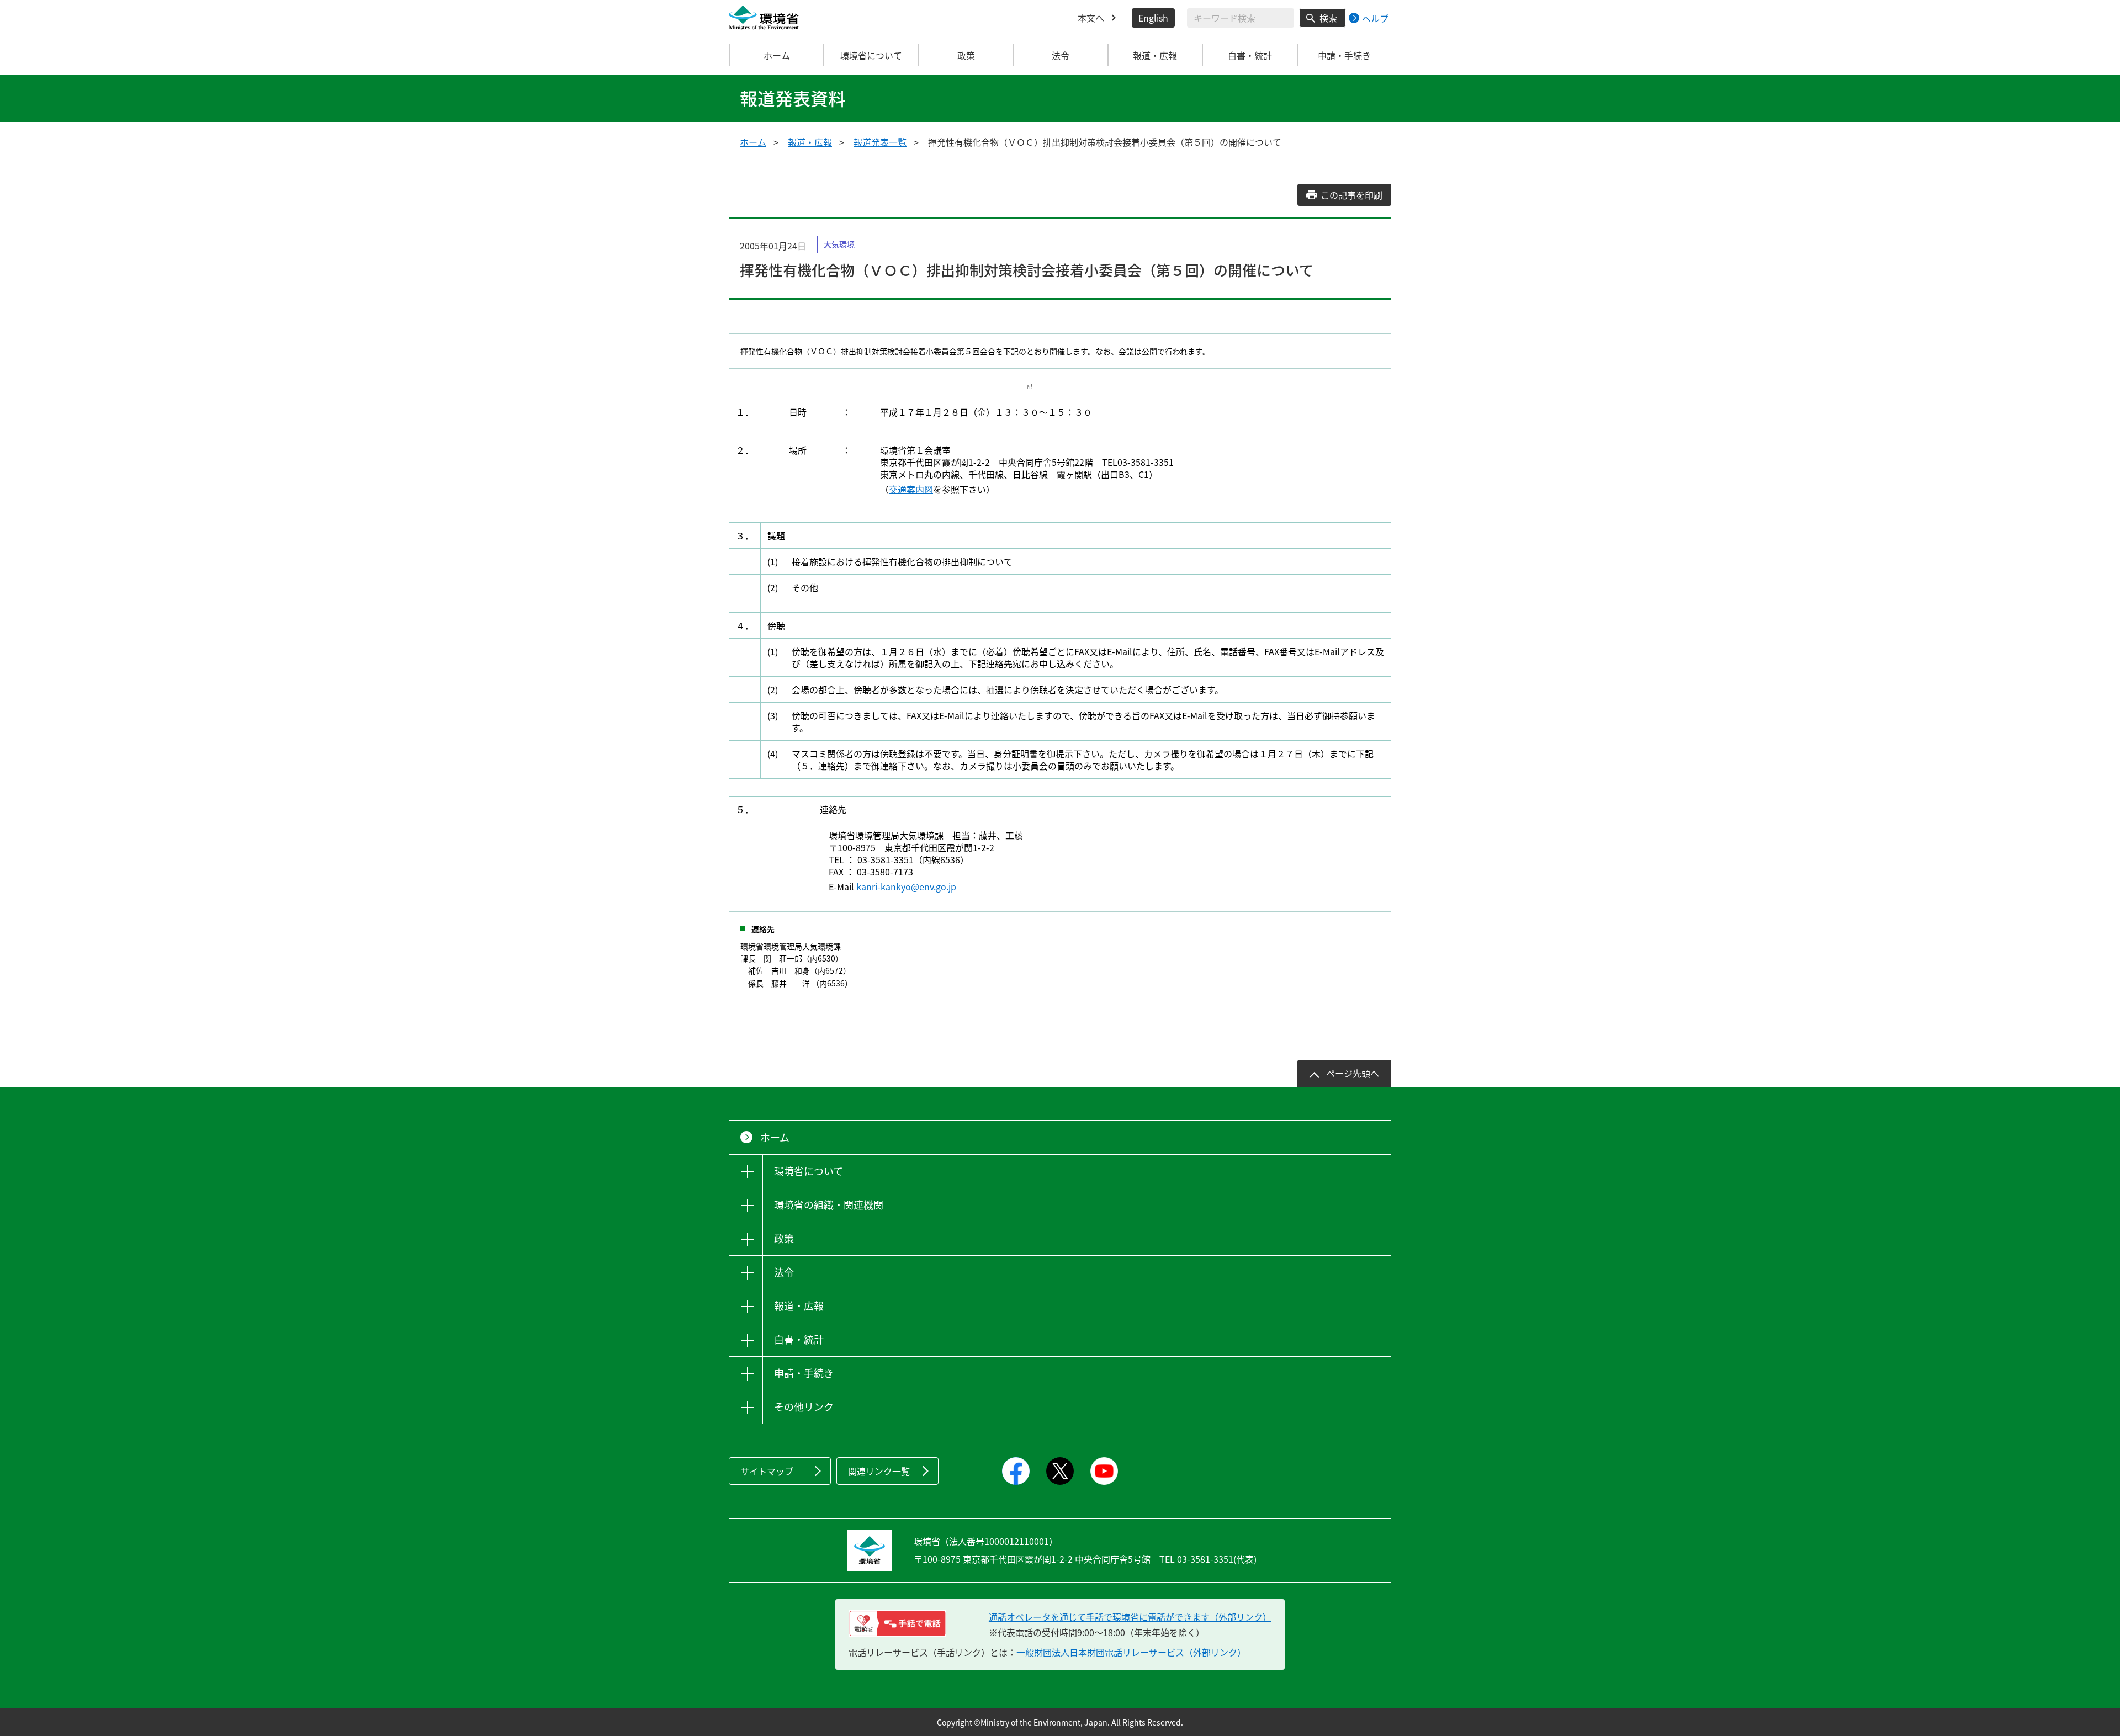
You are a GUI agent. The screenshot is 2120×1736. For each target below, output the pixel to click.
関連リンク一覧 (879, 1471)
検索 (1328, 18)
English (1153, 18)
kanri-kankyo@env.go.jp (906, 886)
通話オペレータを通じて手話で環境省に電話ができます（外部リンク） (1130, 1617)
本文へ (1091, 18)
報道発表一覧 (880, 142)
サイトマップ (767, 1471)
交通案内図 (911, 489)
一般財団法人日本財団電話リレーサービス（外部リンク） (1131, 1652)
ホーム (777, 55)
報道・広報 (810, 142)
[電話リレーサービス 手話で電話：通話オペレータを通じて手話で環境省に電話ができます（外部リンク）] (897, 1623)
